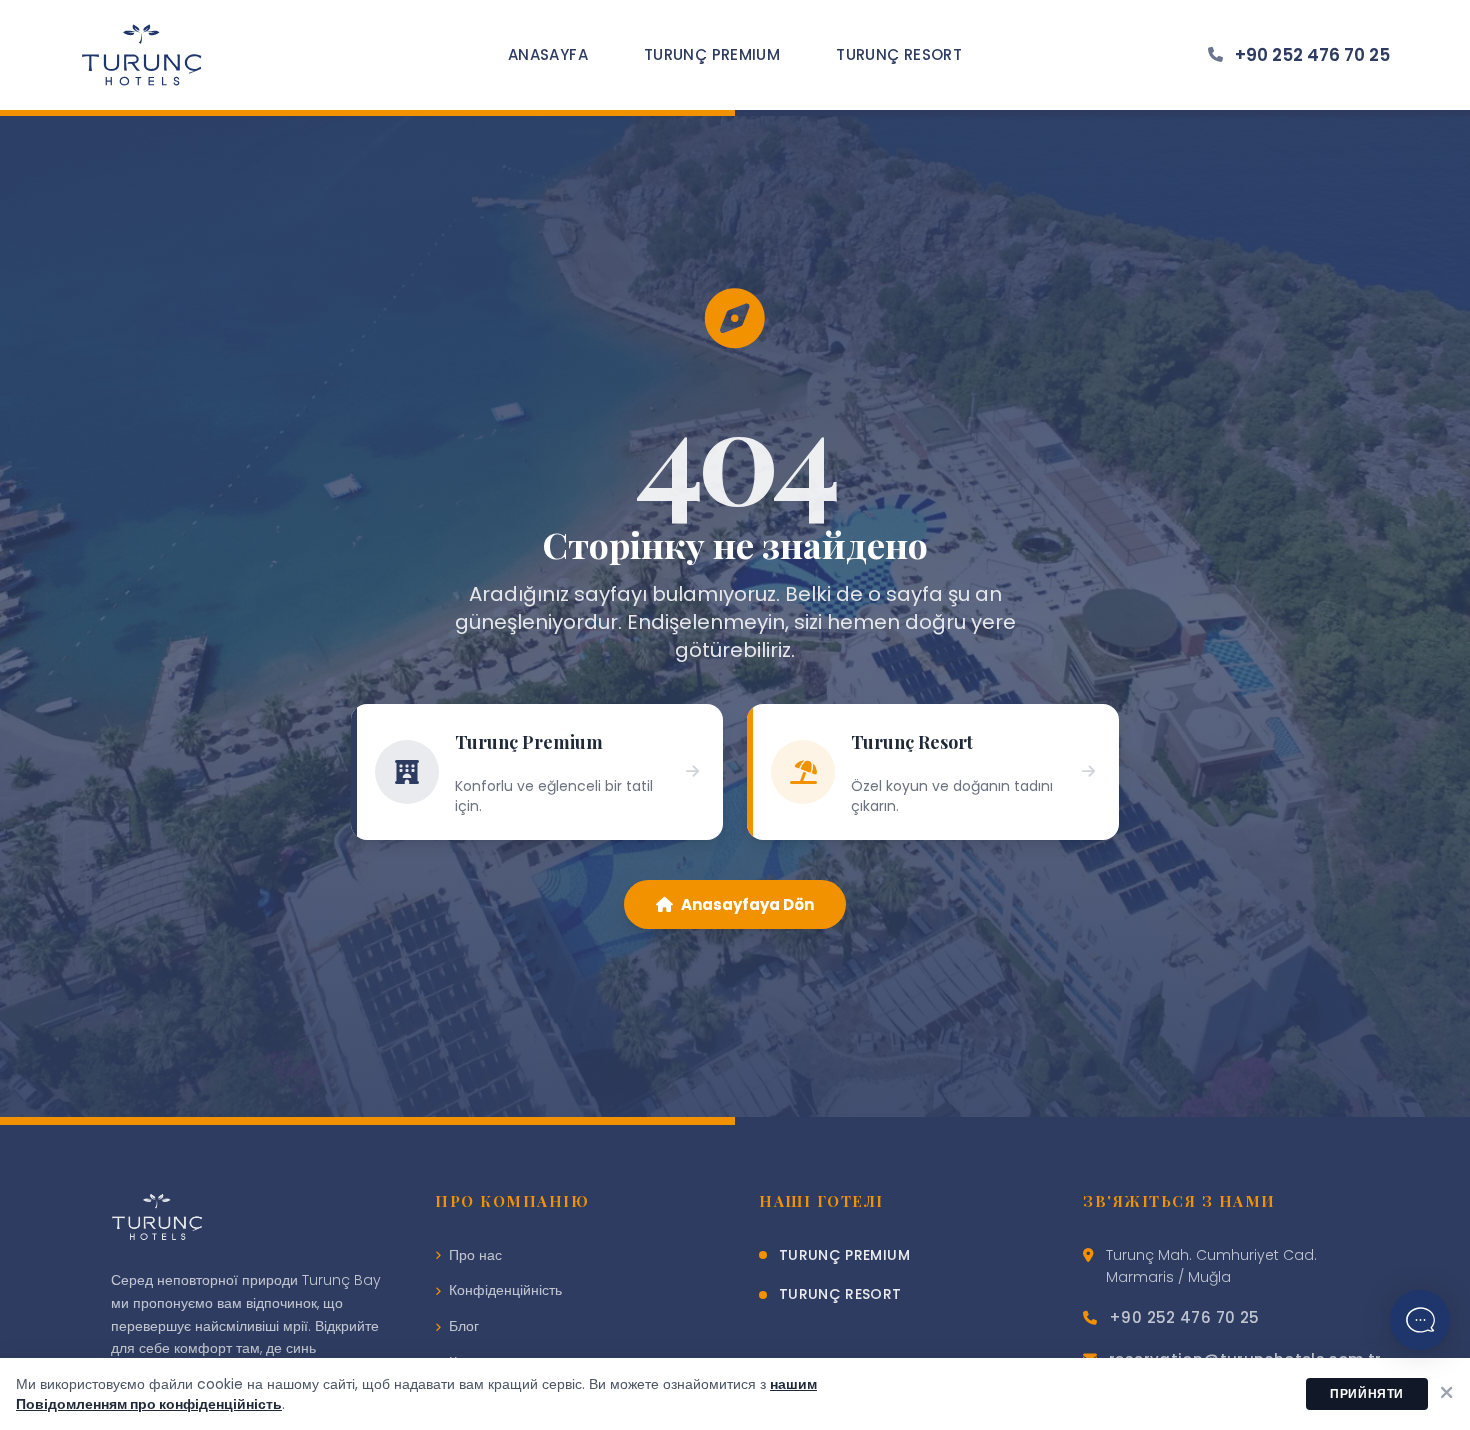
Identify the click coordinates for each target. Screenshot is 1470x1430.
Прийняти (1367, 1393)
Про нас (475, 1255)
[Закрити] (1447, 1394)
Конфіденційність (505, 1290)
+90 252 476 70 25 (1312, 55)
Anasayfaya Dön (747, 904)
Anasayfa (548, 54)
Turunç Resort (899, 54)
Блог (464, 1326)
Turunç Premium (712, 54)
